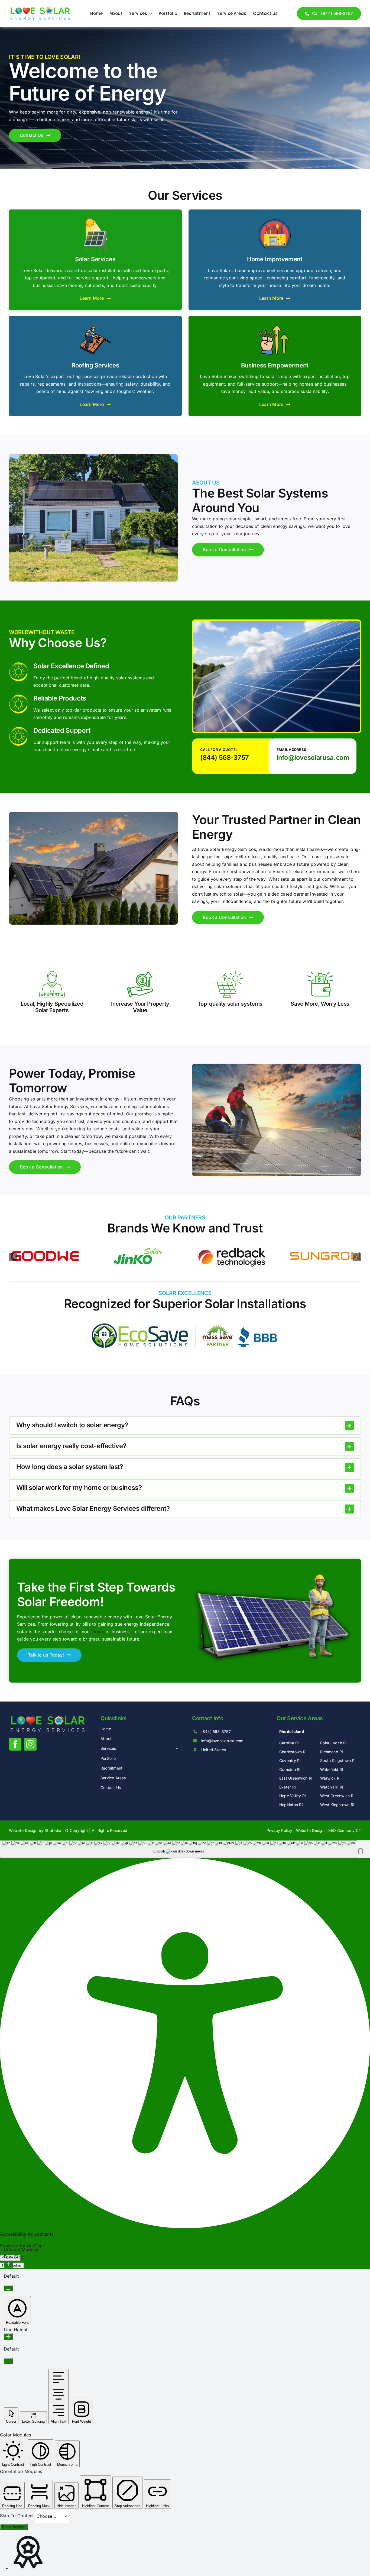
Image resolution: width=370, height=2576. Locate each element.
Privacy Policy (279, 1830)
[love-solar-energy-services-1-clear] (40, 9)
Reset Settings (14, 2527)
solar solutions (230, 886)
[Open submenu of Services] (176, 1748)
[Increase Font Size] (8, 2264)
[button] (185, 1426)
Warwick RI (330, 1778)
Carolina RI (289, 1743)
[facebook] (15, 1744)
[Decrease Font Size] (8, 2288)
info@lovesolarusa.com (313, 758)
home (98, 1632)
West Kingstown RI (337, 1805)
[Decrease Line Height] (8, 2361)
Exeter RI (288, 1787)
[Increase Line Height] (8, 2337)
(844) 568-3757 (225, 758)
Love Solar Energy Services (227, 849)
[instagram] (30, 1744)
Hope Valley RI (293, 1796)
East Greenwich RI (296, 1778)
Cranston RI (290, 1769)
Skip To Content (18, 2516)
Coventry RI (290, 1760)
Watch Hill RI (332, 1787)
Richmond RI (332, 1752)
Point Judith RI (334, 1743)
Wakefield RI (332, 1769)
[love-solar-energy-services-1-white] (48, 1717)
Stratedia (53, 1830)
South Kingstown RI (338, 1760)
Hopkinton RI (291, 1805)
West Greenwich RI (337, 1796)
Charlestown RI (293, 1752)
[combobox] (178, 1849)
